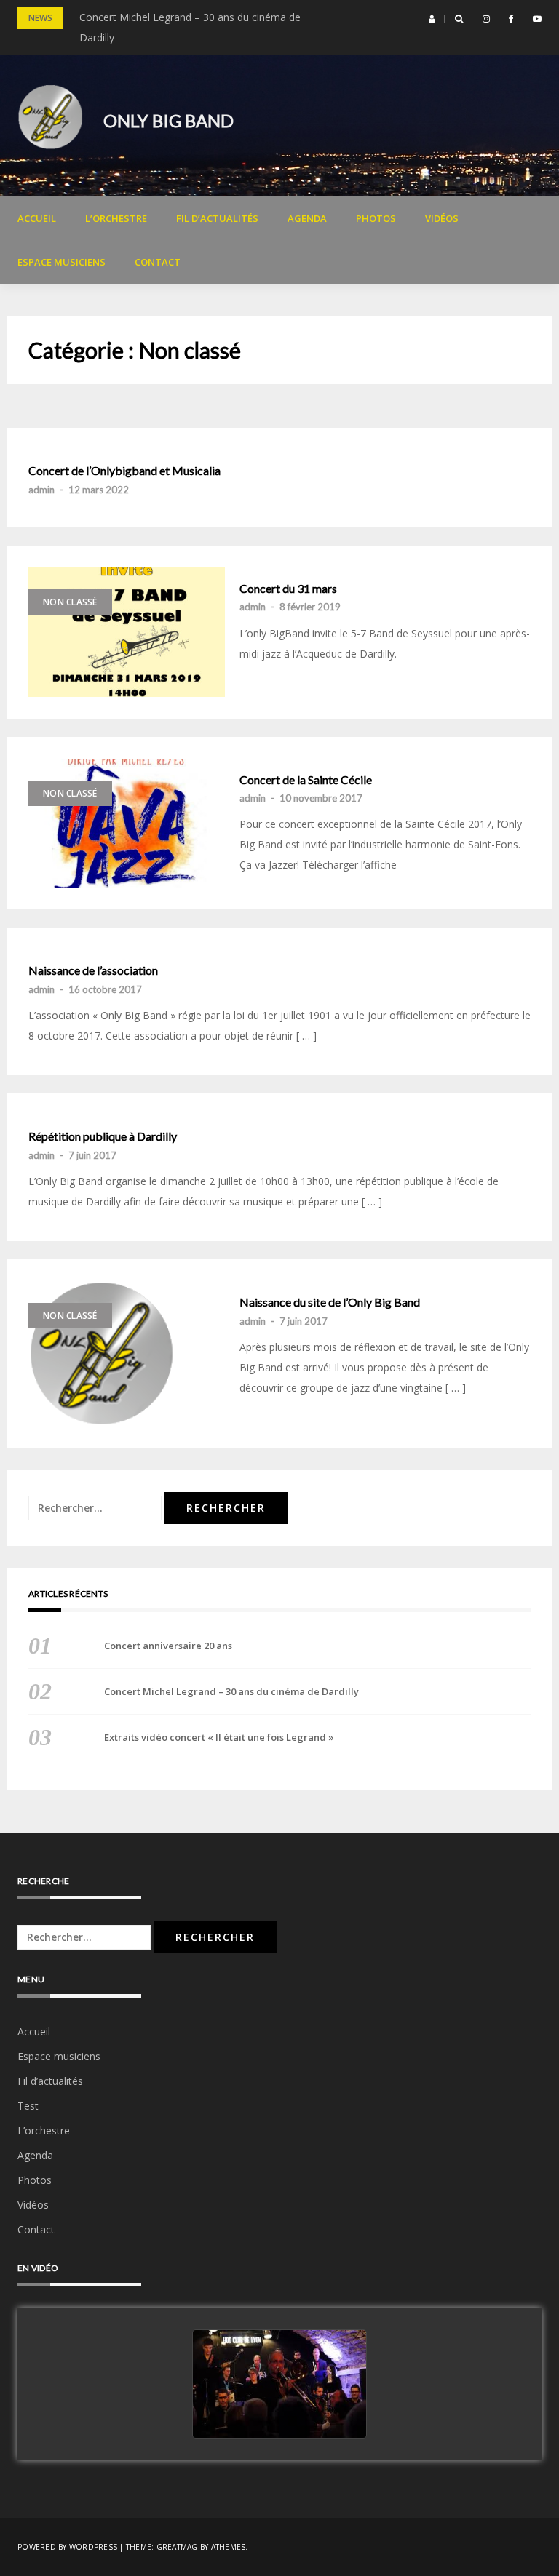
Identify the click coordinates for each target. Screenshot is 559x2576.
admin (41, 490)
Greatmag (177, 2547)
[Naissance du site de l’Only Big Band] (127, 1354)
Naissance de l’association (93, 970)
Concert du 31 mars (288, 589)
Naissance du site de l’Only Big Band (330, 1302)
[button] (432, 19)
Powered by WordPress (67, 2547)
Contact (158, 262)
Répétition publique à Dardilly (103, 1136)
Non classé (70, 602)
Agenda (307, 218)
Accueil (37, 218)
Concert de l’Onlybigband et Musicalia (124, 471)
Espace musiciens (62, 262)
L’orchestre (116, 218)
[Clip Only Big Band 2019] (279, 2385)
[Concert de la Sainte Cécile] (127, 824)
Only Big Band (169, 120)
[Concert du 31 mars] (127, 632)
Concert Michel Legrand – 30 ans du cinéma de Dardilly (231, 1691)
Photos (376, 218)
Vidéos (442, 218)
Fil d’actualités (217, 218)
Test (28, 2106)
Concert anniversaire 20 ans (168, 1646)
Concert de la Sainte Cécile (306, 780)
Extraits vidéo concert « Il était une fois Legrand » (219, 1737)
